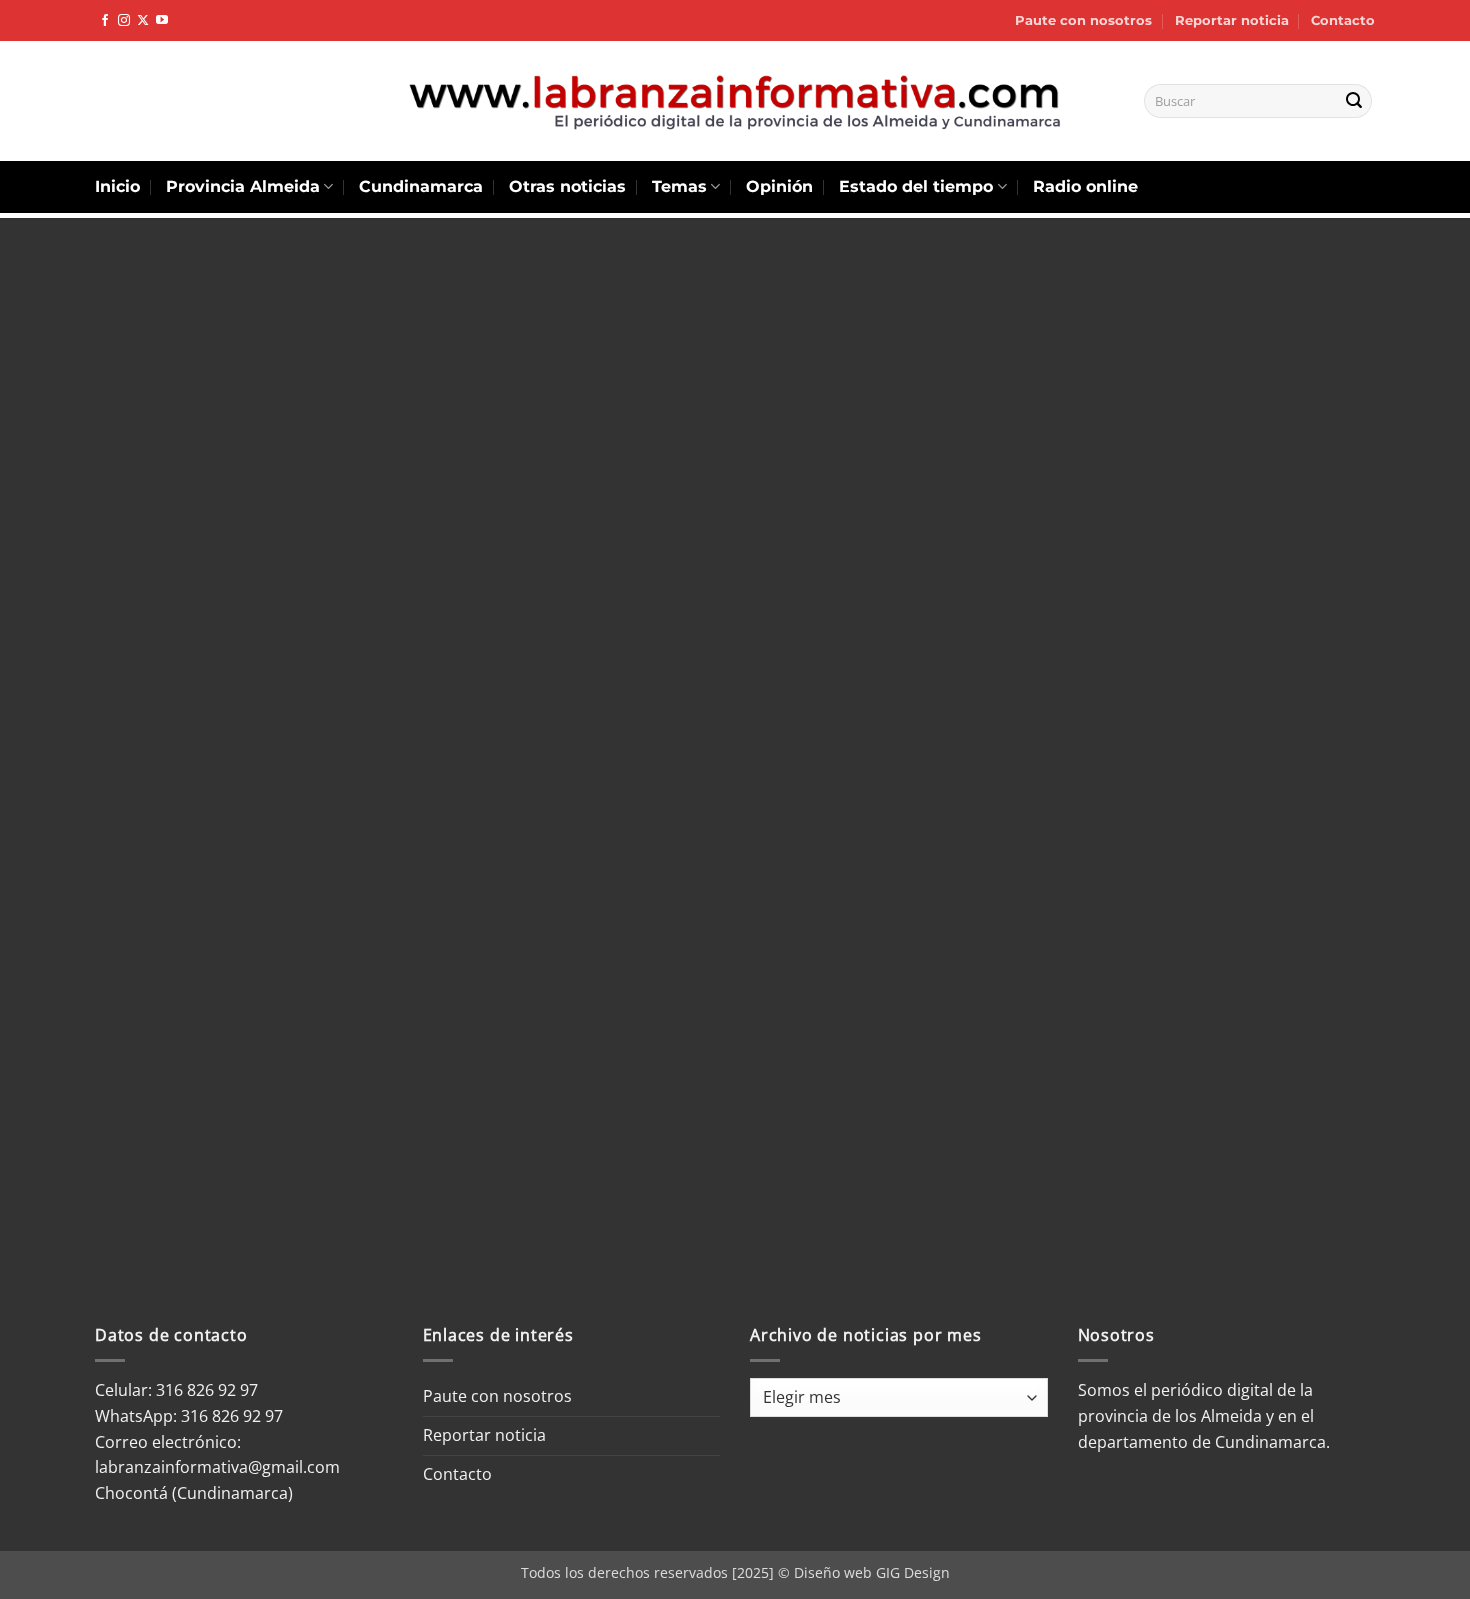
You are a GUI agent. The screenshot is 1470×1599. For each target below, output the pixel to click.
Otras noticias (567, 186)
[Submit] (1354, 101)
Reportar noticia (1232, 20)
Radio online (1085, 186)
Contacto (1343, 20)
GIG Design (913, 1572)
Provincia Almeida (243, 186)
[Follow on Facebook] (105, 21)
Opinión (779, 186)
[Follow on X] (143, 21)
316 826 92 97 (232, 1416)
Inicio (117, 186)
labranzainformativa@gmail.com (217, 1467)
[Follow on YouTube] (162, 21)
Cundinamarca (421, 186)
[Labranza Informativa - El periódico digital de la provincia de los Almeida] (735, 101)
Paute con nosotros (1083, 20)
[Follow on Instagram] (124, 21)
